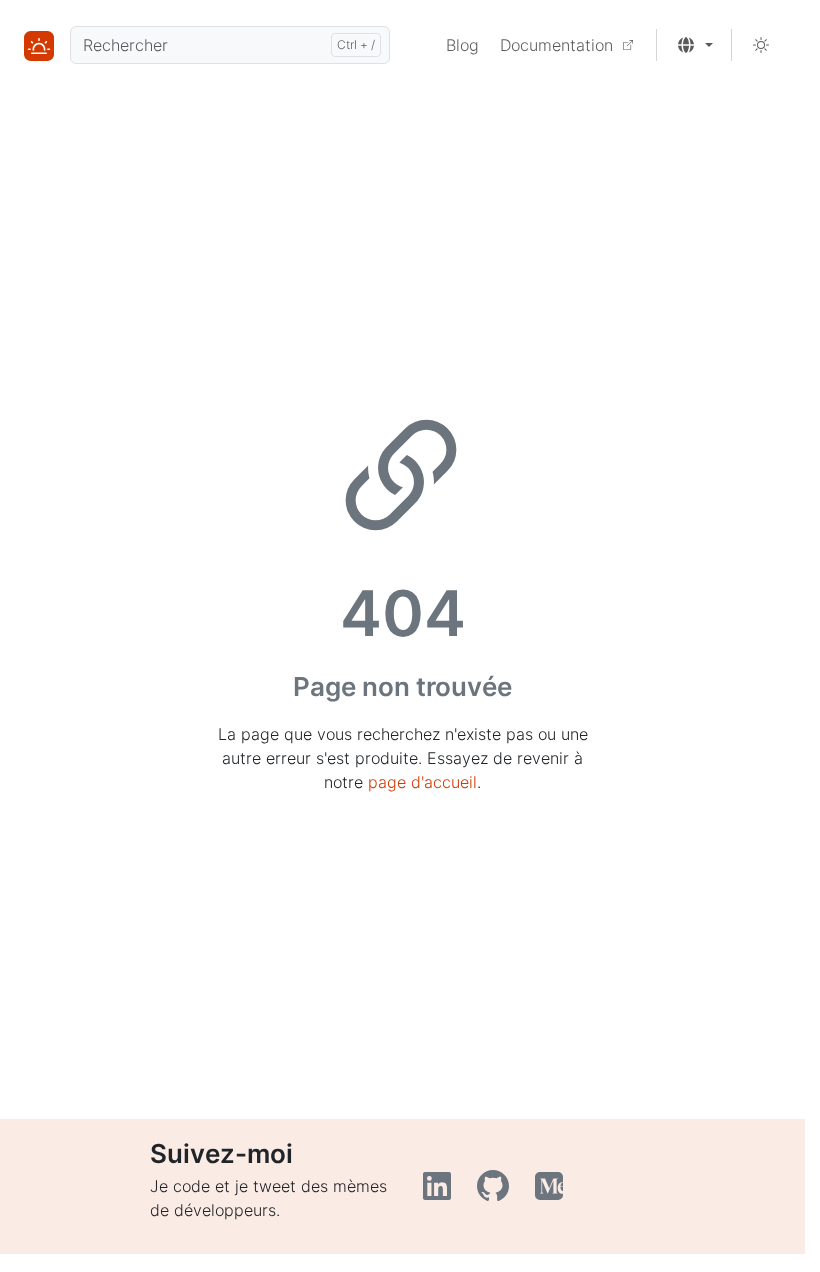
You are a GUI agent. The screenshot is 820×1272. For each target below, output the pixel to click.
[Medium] (551, 1192)
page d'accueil (422, 782)
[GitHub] (498, 1192)
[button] (694, 45)
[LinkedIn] (442, 1192)
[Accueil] (39, 45)
